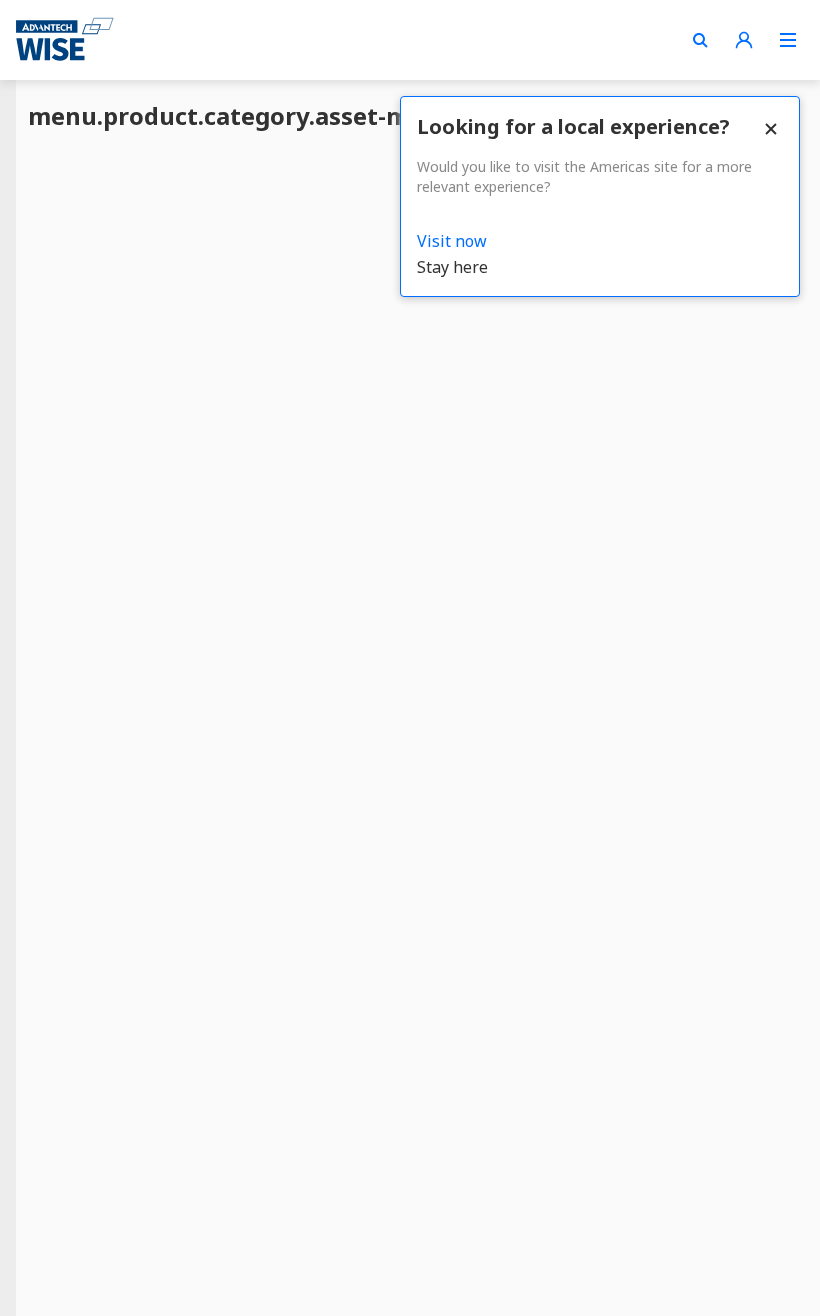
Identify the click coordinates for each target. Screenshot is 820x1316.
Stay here (452, 267)
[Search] (700, 40)
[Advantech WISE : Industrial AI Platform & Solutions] (65, 40)
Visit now (452, 241)
